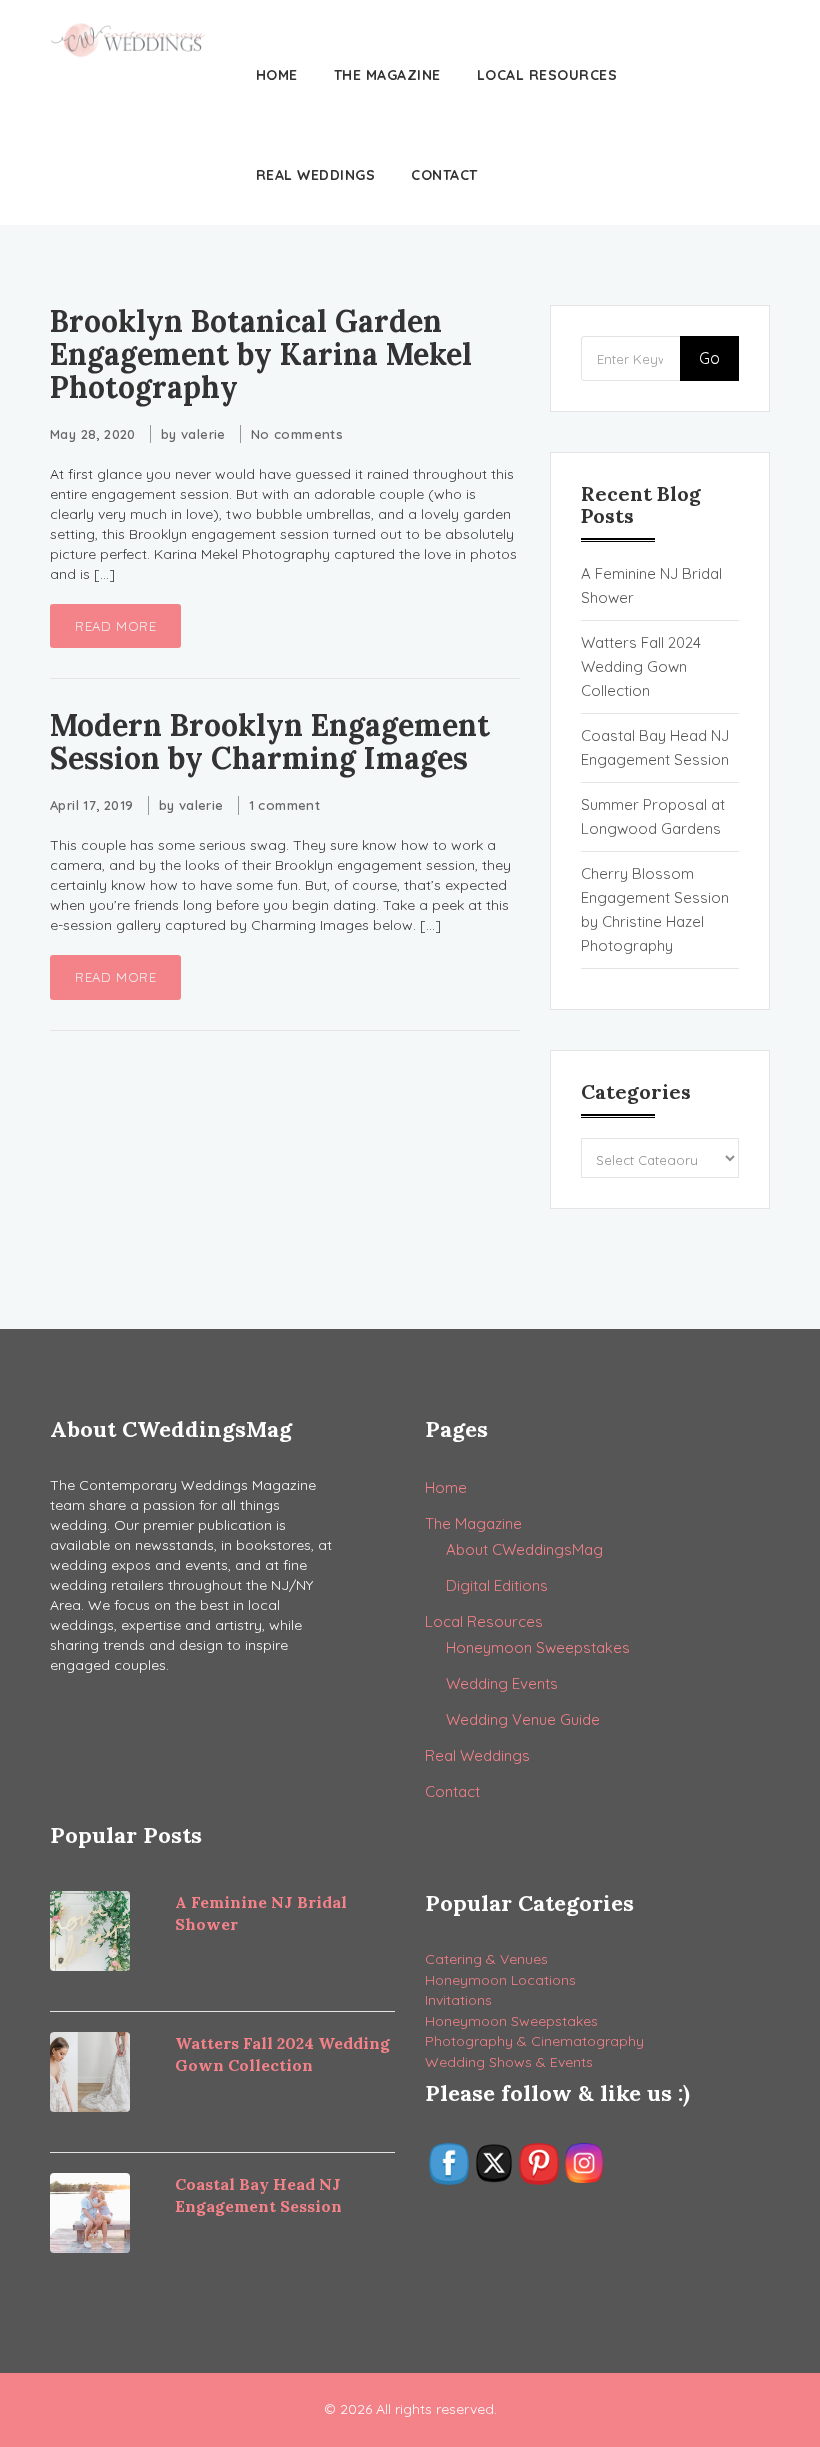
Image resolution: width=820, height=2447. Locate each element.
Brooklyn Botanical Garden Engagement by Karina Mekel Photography (261, 354)
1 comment (285, 805)
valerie (203, 434)
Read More (115, 626)
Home (277, 75)
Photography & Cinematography (534, 2041)
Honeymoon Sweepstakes (538, 1647)
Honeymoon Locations (500, 1980)
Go (709, 358)
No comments (297, 434)
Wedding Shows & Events (509, 2062)
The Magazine (387, 75)
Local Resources (547, 75)
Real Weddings (316, 175)
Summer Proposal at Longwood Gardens (653, 816)
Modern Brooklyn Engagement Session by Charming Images (270, 741)
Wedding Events (502, 1683)
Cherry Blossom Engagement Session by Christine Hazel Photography (655, 909)
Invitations (458, 2000)
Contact (444, 175)
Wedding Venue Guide (523, 1719)
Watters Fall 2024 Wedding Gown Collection (641, 666)
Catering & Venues (486, 1959)
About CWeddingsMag (524, 1549)
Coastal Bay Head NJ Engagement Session (655, 747)
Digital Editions (497, 1585)
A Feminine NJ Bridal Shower (651, 585)
